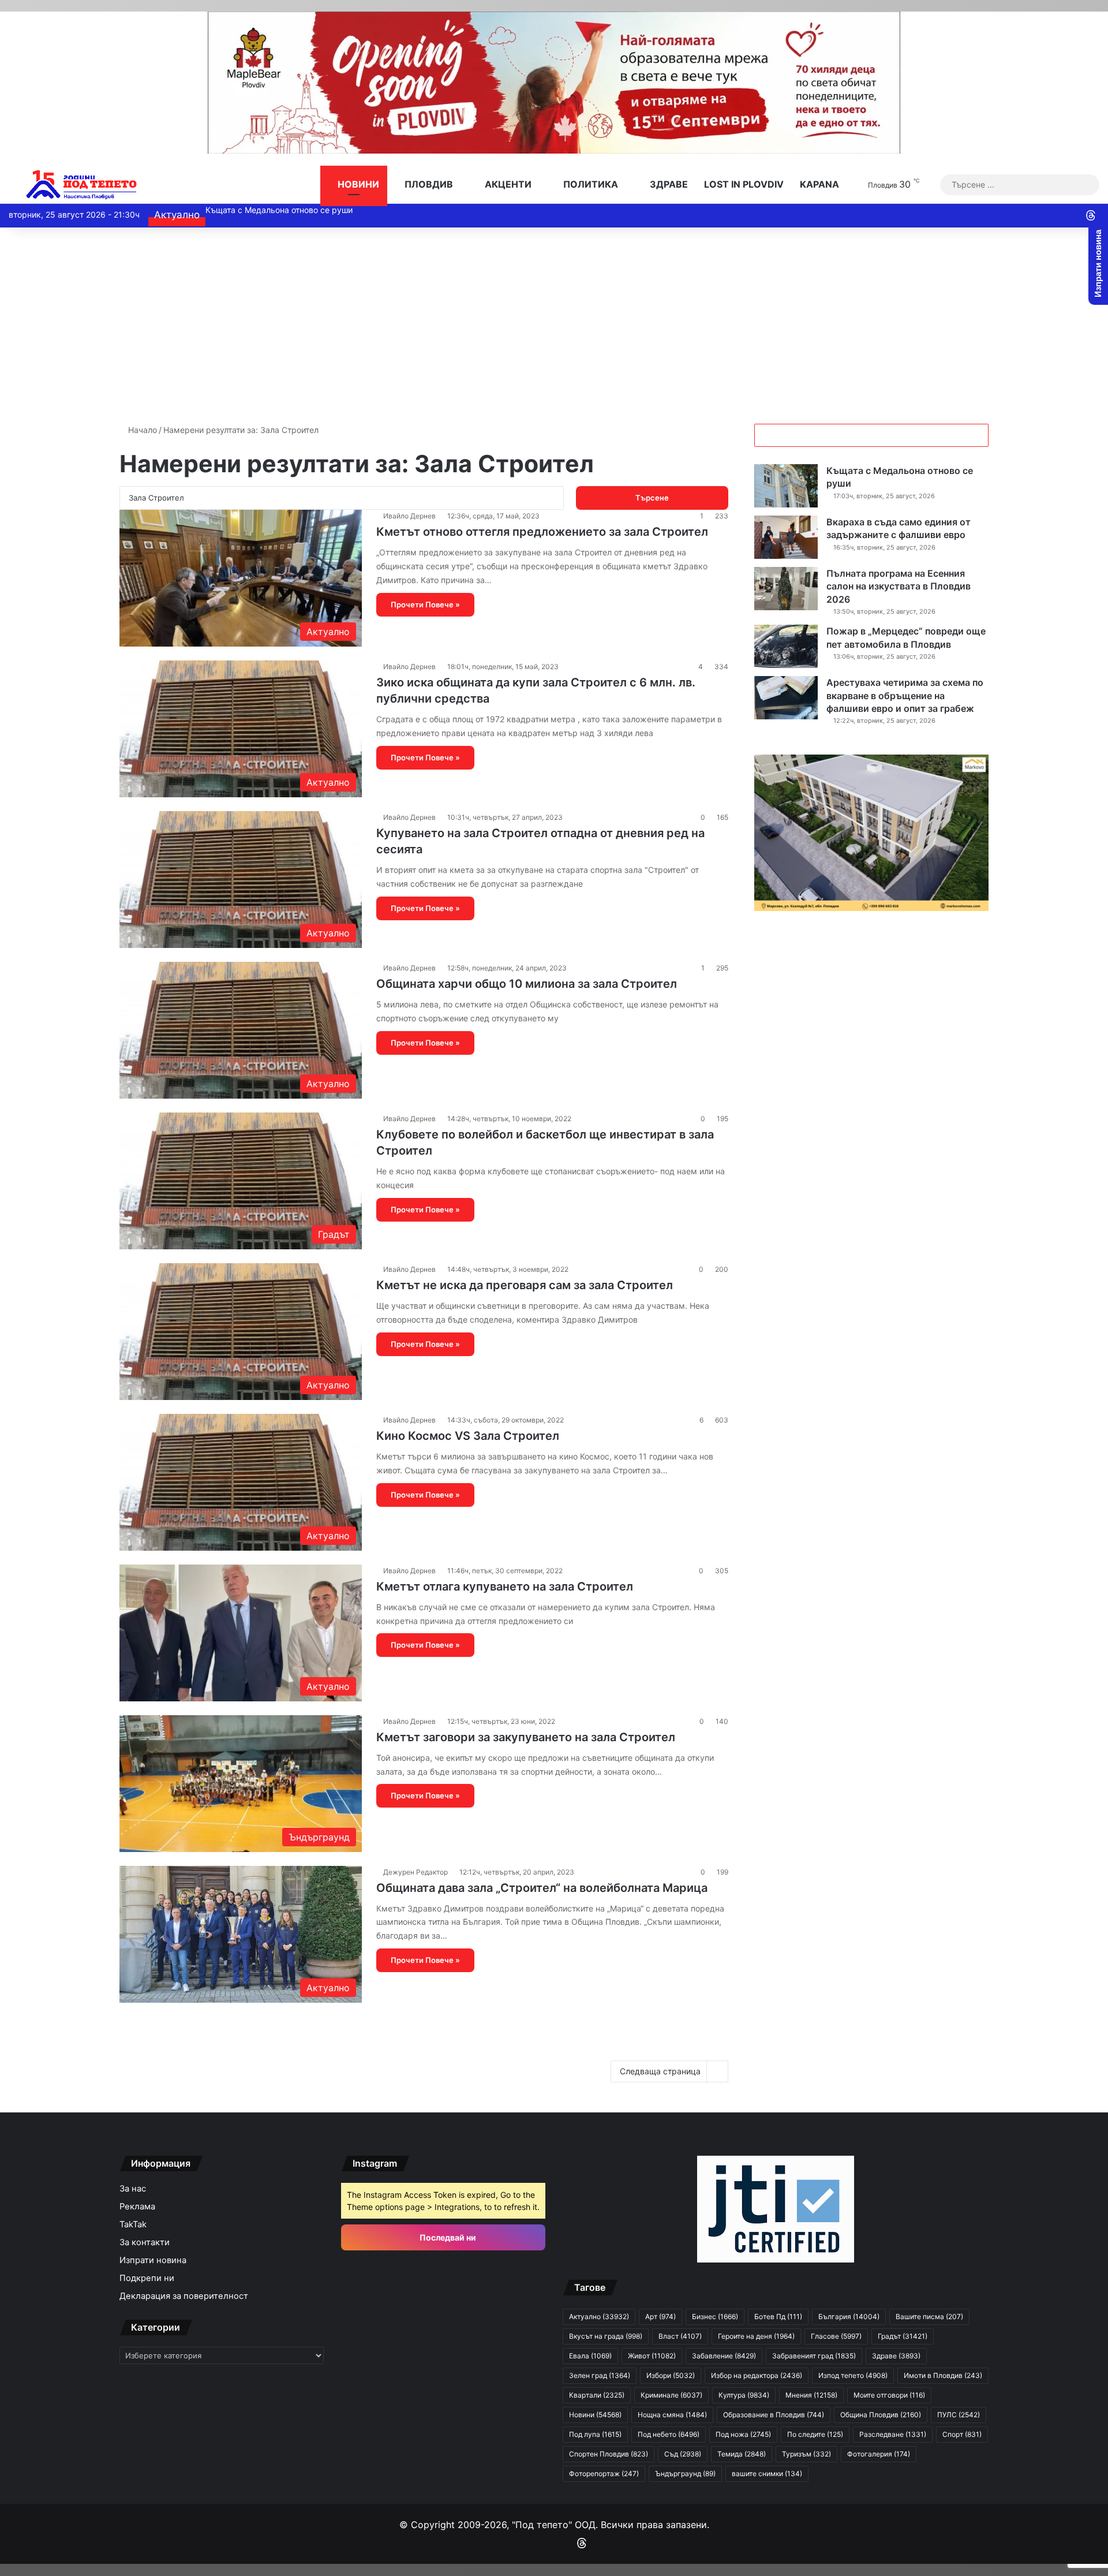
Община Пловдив (881, 2415)
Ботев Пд (778, 2316)
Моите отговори (889, 2395)
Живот (652, 2356)
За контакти (145, 2242)
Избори (671, 2375)
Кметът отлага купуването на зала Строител (505, 1586)
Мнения (811, 2395)
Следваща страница (660, 2071)
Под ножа (743, 2434)
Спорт (962, 2434)
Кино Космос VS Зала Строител (468, 1436)
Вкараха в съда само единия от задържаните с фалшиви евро (329, 210)
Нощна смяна (672, 2415)
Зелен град (600, 2375)
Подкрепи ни (147, 2278)
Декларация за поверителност (184, 2296)
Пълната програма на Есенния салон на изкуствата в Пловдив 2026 (899, 586)
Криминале (671, 2395)
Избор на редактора (757, 2375)
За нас (133, 2189)
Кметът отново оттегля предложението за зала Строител (542, 532)
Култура (744, 2395)
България (849, 2316)
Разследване (893, 2434)
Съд (683, 2454)
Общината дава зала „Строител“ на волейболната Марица (542, 1888)
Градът (903, 2336)
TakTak (133, 2224)
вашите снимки (767, 2474)
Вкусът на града (606, 2336)
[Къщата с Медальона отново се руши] (786, 486)
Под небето (669, 2434)
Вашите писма (929, 2316)
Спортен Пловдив (609, 2454)
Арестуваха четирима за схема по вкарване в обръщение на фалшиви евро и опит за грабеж (905, 695)
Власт (680, 2336)
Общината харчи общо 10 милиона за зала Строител (527, 984)
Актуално (599, 2316)
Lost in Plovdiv (744, 184)
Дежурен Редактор (415, 1872)
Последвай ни (447, 2237)
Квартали (597, 2395)
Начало (141, 430)
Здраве (668, 184)
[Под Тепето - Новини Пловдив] (82, 184)
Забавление (724, 2356)
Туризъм (806, 2454)
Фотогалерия (879, 2454)
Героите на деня (756, 2336)
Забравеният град (814, 2356)
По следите (815, 2434)
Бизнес (715, 2316)
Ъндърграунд (685, 2474)
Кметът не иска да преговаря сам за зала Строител (525, 1285)
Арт (660, 2316)
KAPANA (819, 184)
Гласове (836, 2336)
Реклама (137, 2207)
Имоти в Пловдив (943, 2375)
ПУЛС (959, 2415)
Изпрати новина (153, 2260)
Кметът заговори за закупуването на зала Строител (526, 1737)
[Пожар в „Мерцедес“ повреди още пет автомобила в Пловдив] (786, 646)
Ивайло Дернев (409, 516)
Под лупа (595, 2434)
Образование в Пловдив (774, 2415)
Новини (357, 184)
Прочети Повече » (425, 604)
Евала (590, 2356)
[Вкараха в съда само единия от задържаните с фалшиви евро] (786, 537)
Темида (742, 2454)
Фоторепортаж (604, 2474)
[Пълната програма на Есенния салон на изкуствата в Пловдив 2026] (786, 589)
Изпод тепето (853, 2375)
